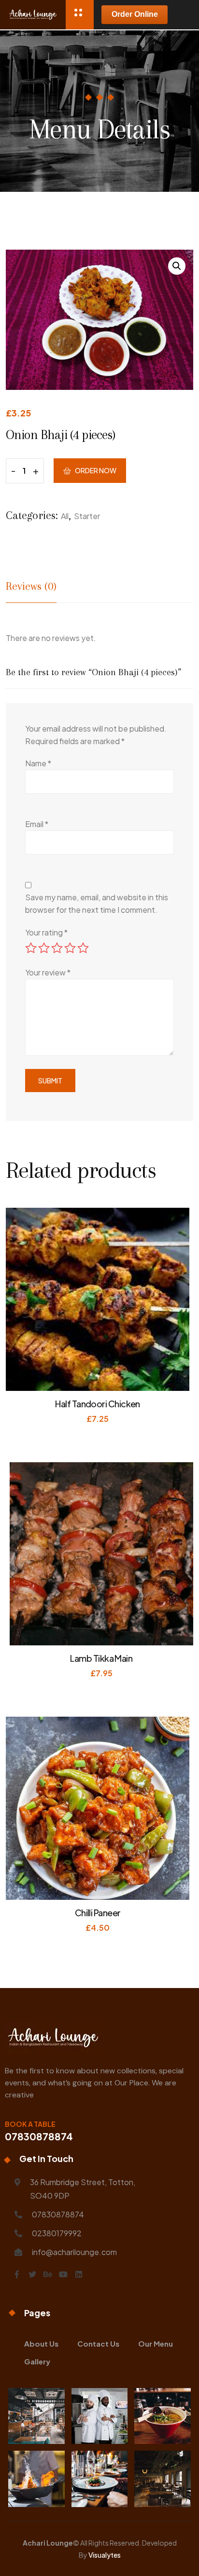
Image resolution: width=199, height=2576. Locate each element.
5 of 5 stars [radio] (83, 948)
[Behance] (48, 2274)
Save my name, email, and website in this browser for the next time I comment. (97, 903)
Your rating (46, 932)
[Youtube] (63, 2274)
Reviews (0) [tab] (31, 586)
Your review (48, 972)
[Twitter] (32, 2274)
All (65, 516)
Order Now (96, 470)
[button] (177, 266)
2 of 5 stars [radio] (44, 948)
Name (38, 763)
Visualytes (105, 2555)
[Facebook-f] (17, 2274)
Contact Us (98, 2343)
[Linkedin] (79, 2274)
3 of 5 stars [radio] (57, 948)
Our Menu (156, 2343)
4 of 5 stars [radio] (70, 948)
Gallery (37, 2361)
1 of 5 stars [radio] (31, 948)
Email (37, 824)
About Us (41, 2343)
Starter (87, 516)
